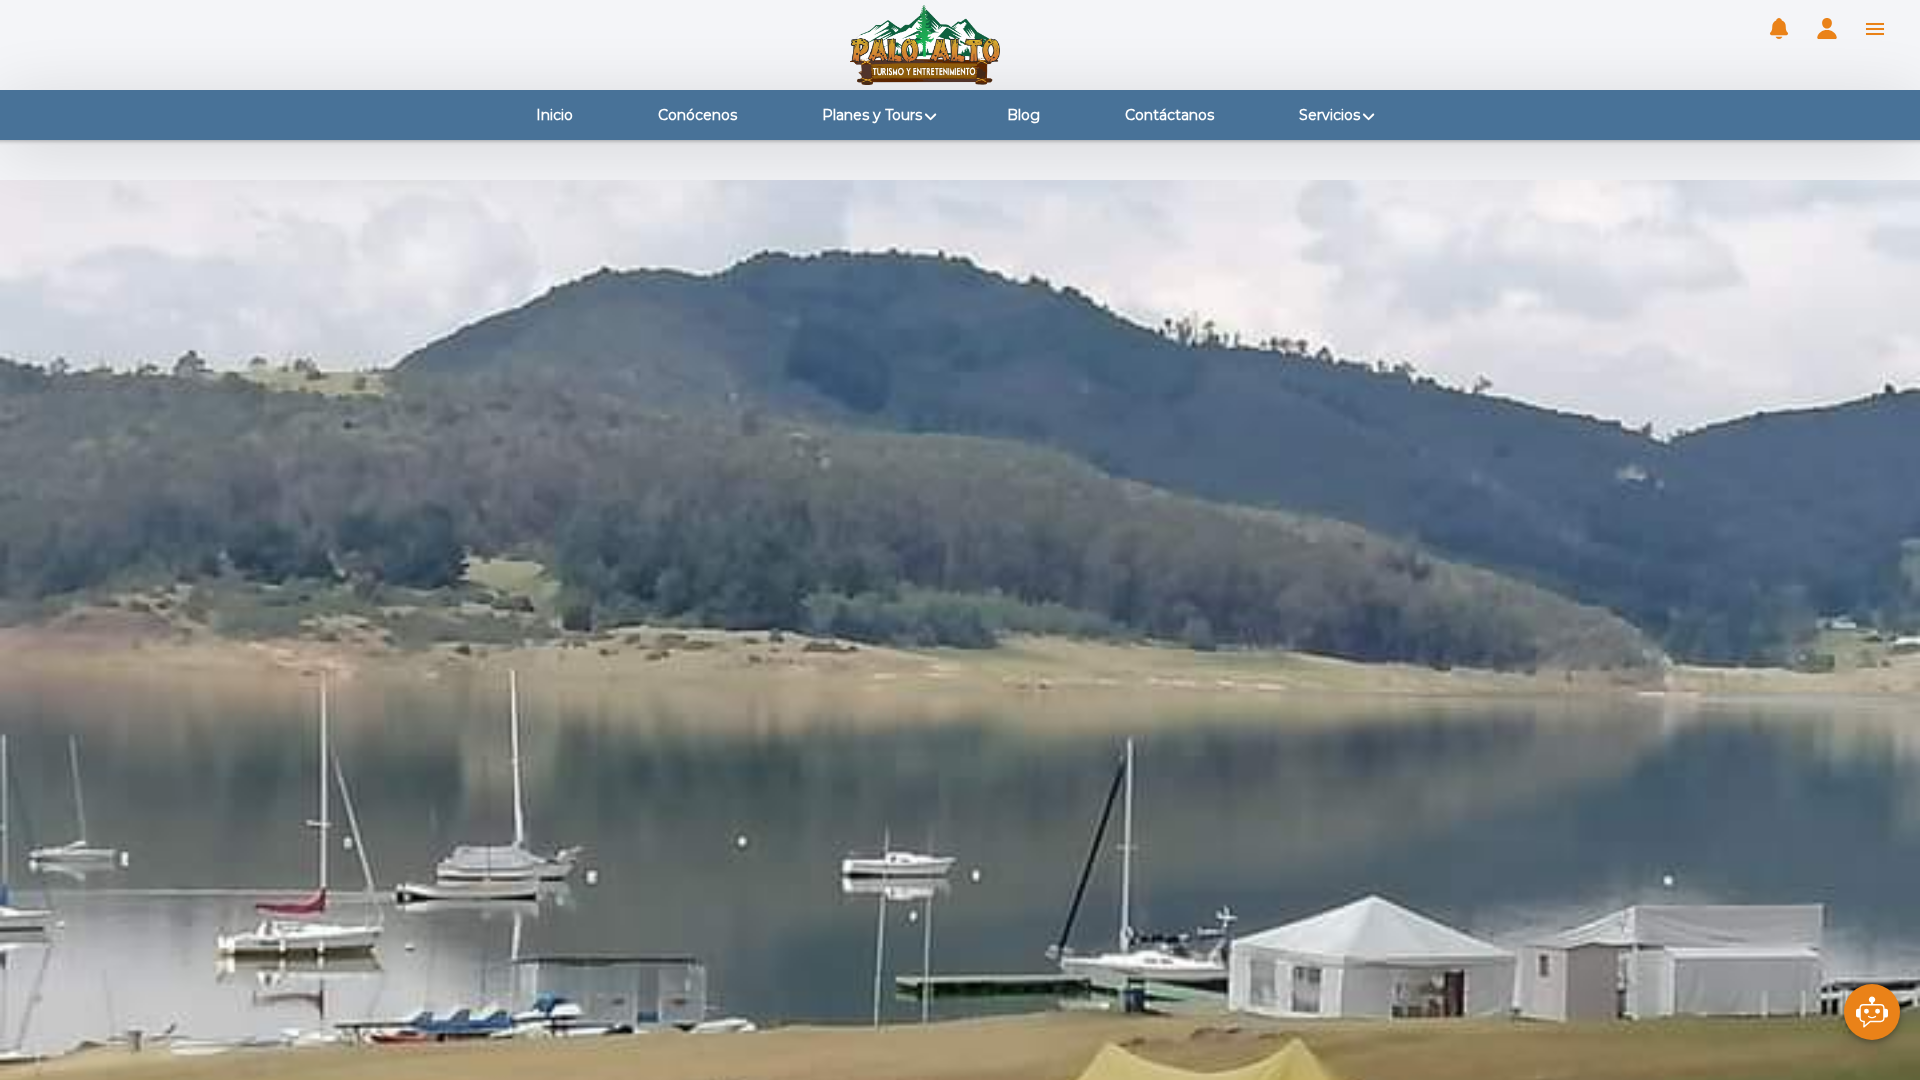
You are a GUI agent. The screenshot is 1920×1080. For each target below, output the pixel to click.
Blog (1023, 115)
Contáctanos (1169, 115)
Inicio (554, 115)
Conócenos (697, 115)
